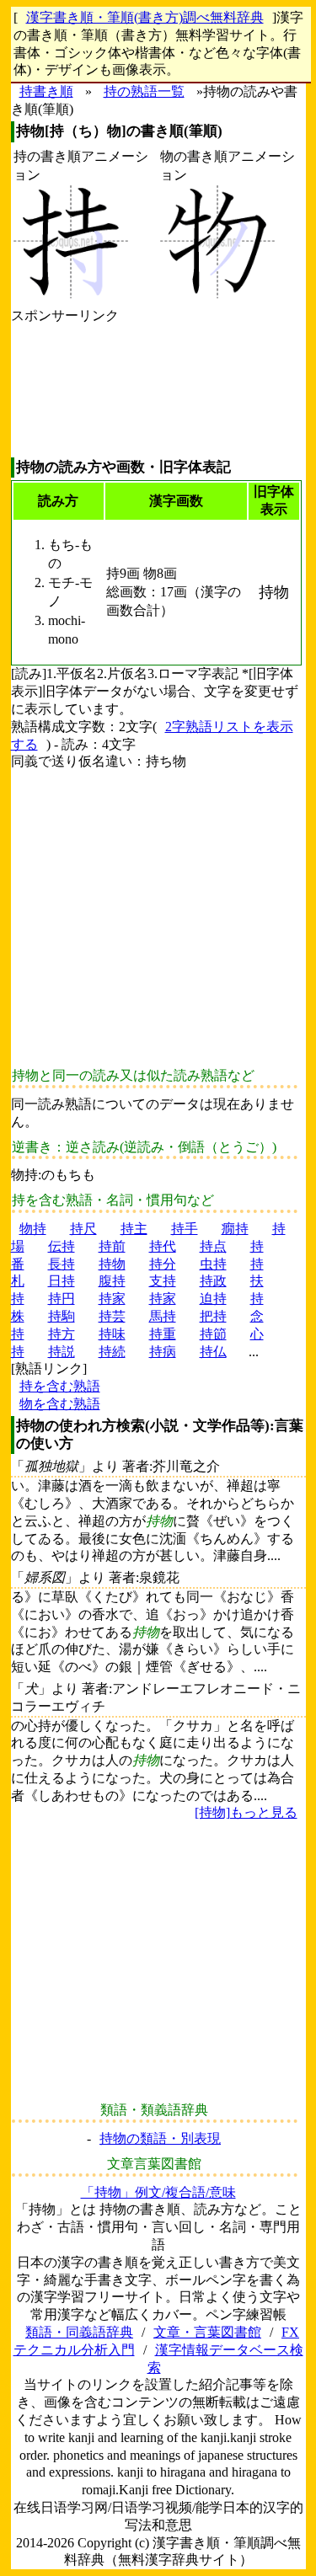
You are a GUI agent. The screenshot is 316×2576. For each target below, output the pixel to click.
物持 (33, 1229)
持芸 (112, 1316)
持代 (163, 1246)
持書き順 (46, 91)
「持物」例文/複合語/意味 (158, 2192)
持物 (112, 1264)
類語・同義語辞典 (79, 2332)
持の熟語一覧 (144, 91)
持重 (163, 1334)
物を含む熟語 (60, 1404)
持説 (62, 1352)
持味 (112, 1334)
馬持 (163, 1316)
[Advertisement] (65, 391)
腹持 (112, 1281)
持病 (163, 1352)
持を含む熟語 (60, 1386)
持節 (213, 1334)
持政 (213, 1281)
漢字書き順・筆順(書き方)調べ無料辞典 (145, 17)
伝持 (62, 1246)
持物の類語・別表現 (160, 2138)
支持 (163, 1281)
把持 (213, 1316)
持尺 (83, 1229)
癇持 (235, 1229)
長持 (62, 1264)
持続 (112, 1352)
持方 (62, 1334)
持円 (62, 1299)
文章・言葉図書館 (207, 2332)
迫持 (213, 1299)
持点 (213, 1246)
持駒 (62, 1316)
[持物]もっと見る (246, 1812)
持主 (134, 1229)
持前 (112, 1246)
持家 (112, 1299)
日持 (62, 1281)
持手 (185, 1229)
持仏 (213, 1352)
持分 (163, 1264)
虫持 (213, 1264)
